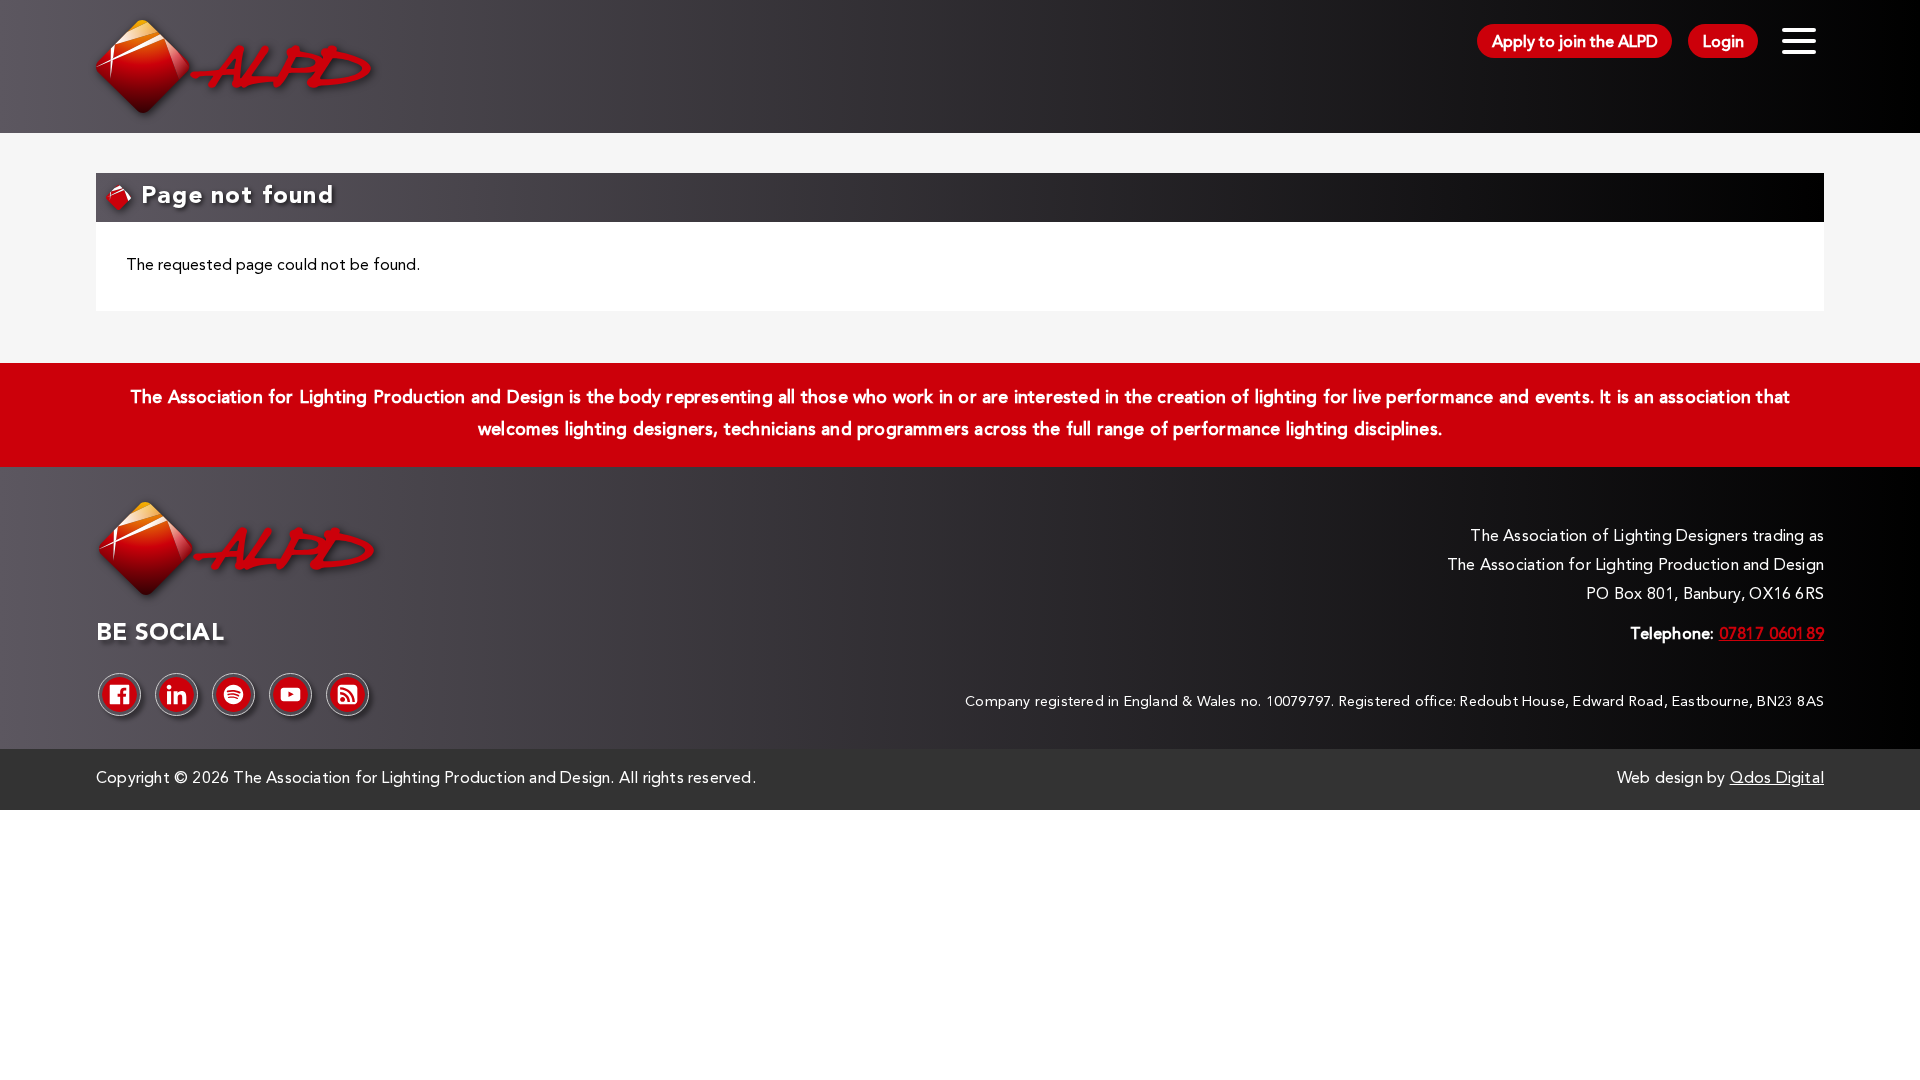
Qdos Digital (1777, 779)
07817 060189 (1771, 635)
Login (1723, 43)
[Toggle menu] (1799, 41)
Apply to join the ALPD (1575, 43)
